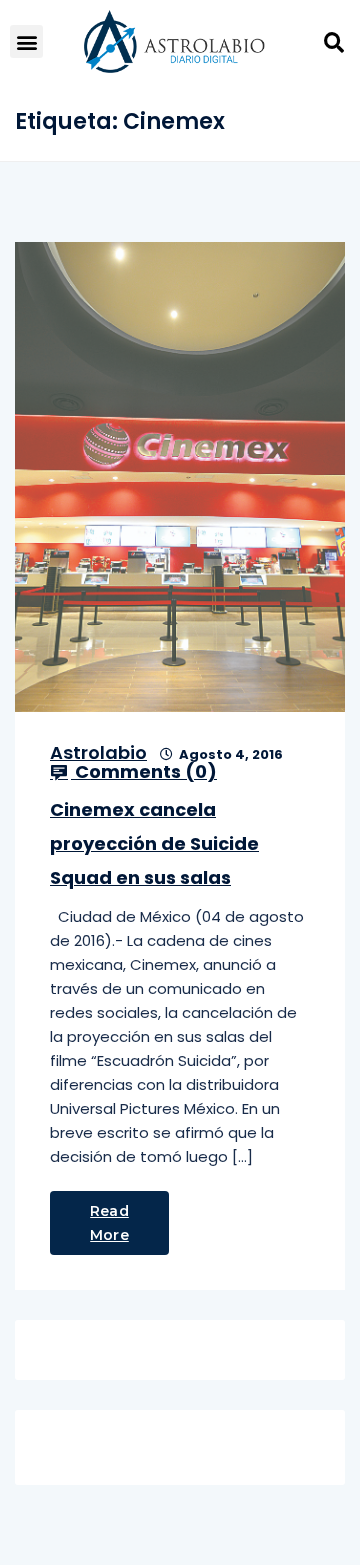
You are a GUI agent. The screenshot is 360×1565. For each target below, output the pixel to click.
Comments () (144, 772)
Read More (109, 1223)
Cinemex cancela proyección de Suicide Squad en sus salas (154, 843)
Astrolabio (98, 752)
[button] (26, 41)
